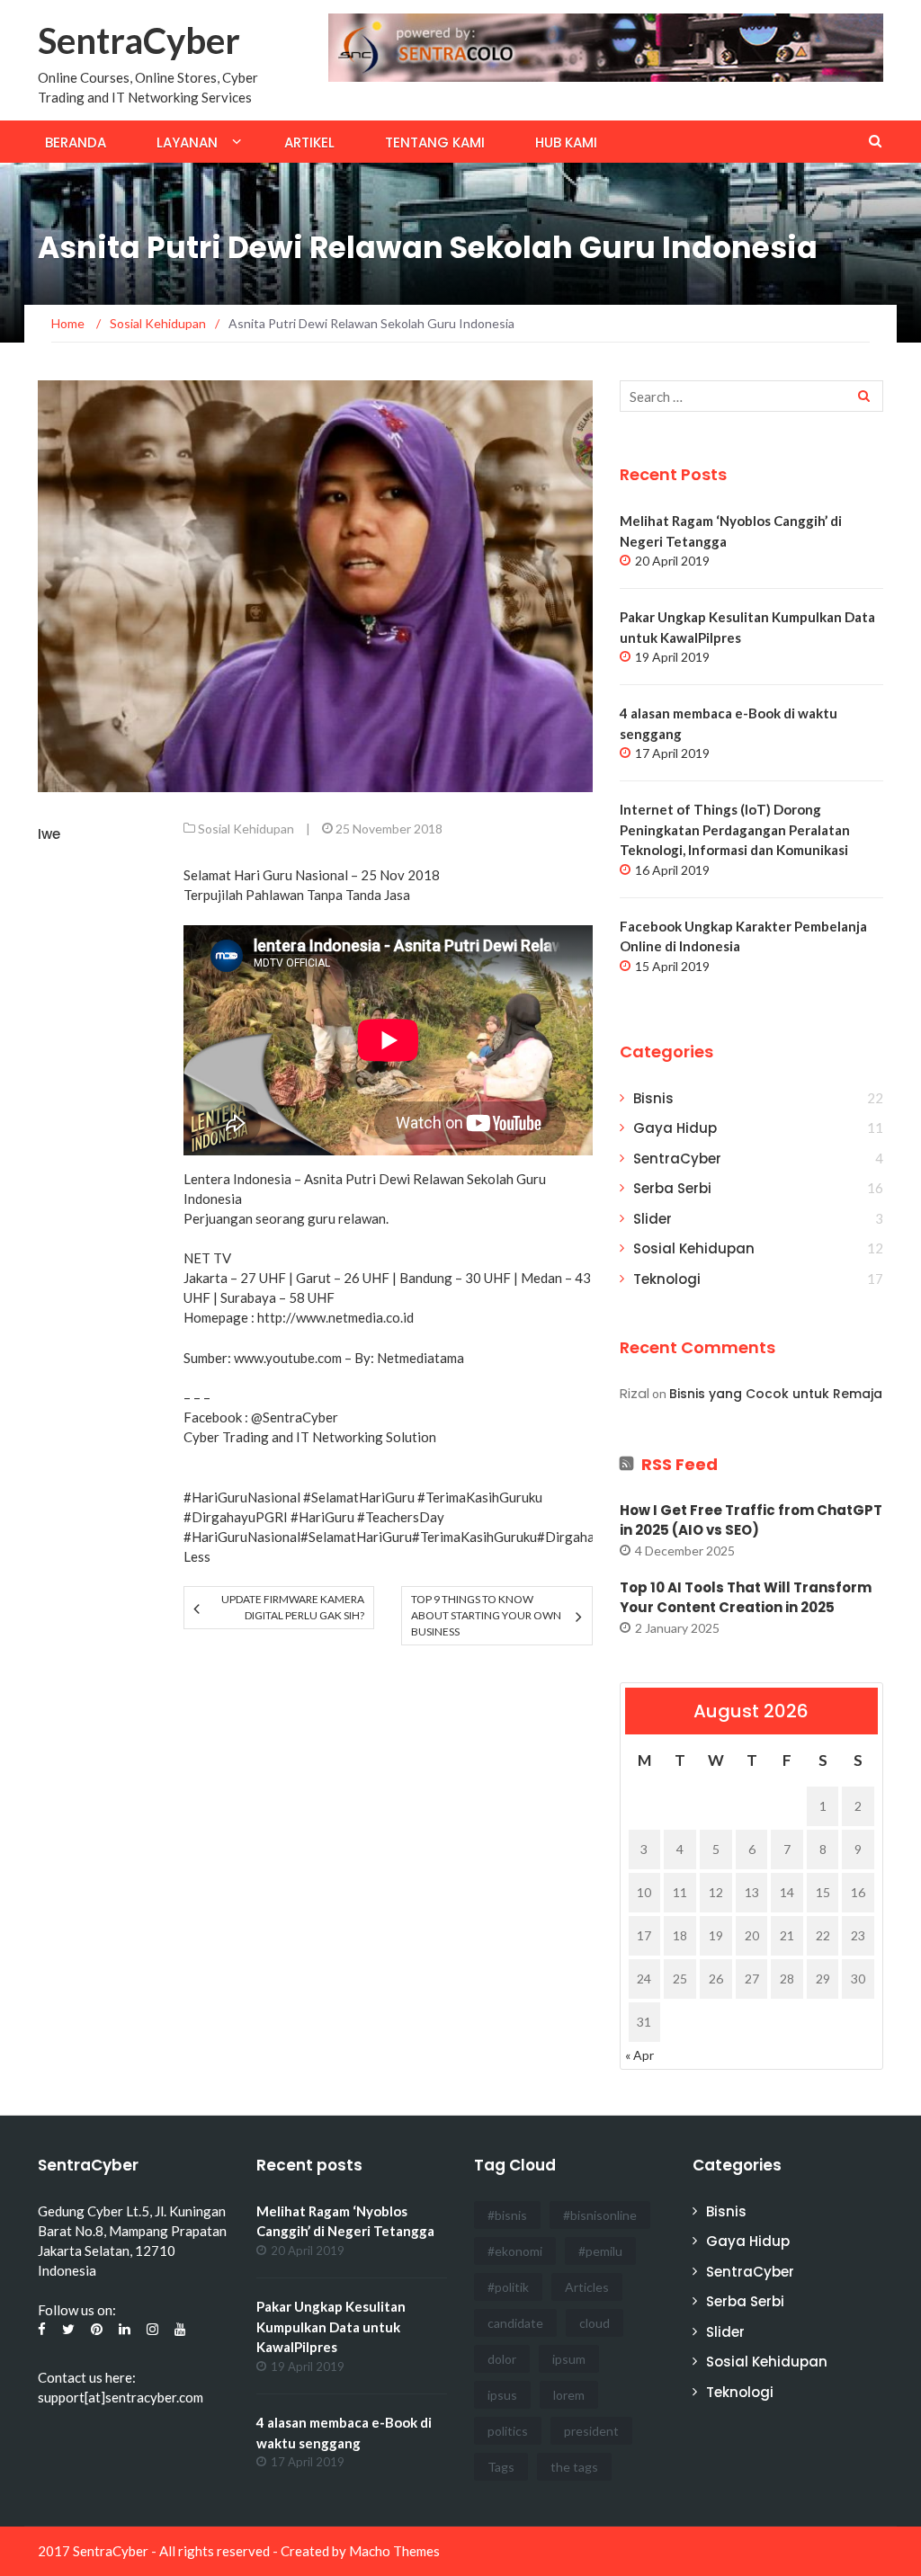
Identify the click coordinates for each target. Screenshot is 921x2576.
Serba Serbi (672, 1188)
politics (508, 2431)
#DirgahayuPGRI (236, 1517)
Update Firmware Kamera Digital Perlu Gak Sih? (293, 1607)
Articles (587, 2287)
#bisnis (507, 2215)
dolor (502, 2359)
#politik (508, 2287)
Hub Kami (566, 143)
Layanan (187, 143)
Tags (501, 2467)
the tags (574, 2467)
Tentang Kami (435, 143)
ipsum (569, 2359)
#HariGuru (322, 1517)
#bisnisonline (600, 2215)
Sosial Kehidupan (246, 829)
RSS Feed (680, 1464)
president (591, 2431)
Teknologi (667, 1279)
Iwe (49, 834)
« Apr (639, 2055)
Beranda (76, 143)
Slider (653, 1219)
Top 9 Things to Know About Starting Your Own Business (486, 1615)
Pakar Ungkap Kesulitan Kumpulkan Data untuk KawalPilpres (331, 2326)
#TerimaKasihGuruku (480, 1497)
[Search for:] (751, 396)
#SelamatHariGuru (359, 1497)
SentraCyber (139, 40)
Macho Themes (394, 2551)
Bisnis (653, 1098)
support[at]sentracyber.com (121, 2397)
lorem (569, 2395)
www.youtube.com (288, 1358)
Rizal (635, 1393)
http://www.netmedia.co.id (335, 1317)
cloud (595, 2323)
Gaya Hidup (675, 1128)
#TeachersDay (401, 1517)
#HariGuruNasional (242, 1497)
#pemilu (600, 2251)
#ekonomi (515, 2251)
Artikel (309, 143)
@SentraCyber (295, 1417)
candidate (515, 2323)
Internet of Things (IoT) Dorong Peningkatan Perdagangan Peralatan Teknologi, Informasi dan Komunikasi (735, 829)
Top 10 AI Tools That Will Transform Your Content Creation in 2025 (746, 1598)
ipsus (502, 2395)
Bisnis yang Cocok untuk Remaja (776, 1394)
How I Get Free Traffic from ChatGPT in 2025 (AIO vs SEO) (751, 1520)
